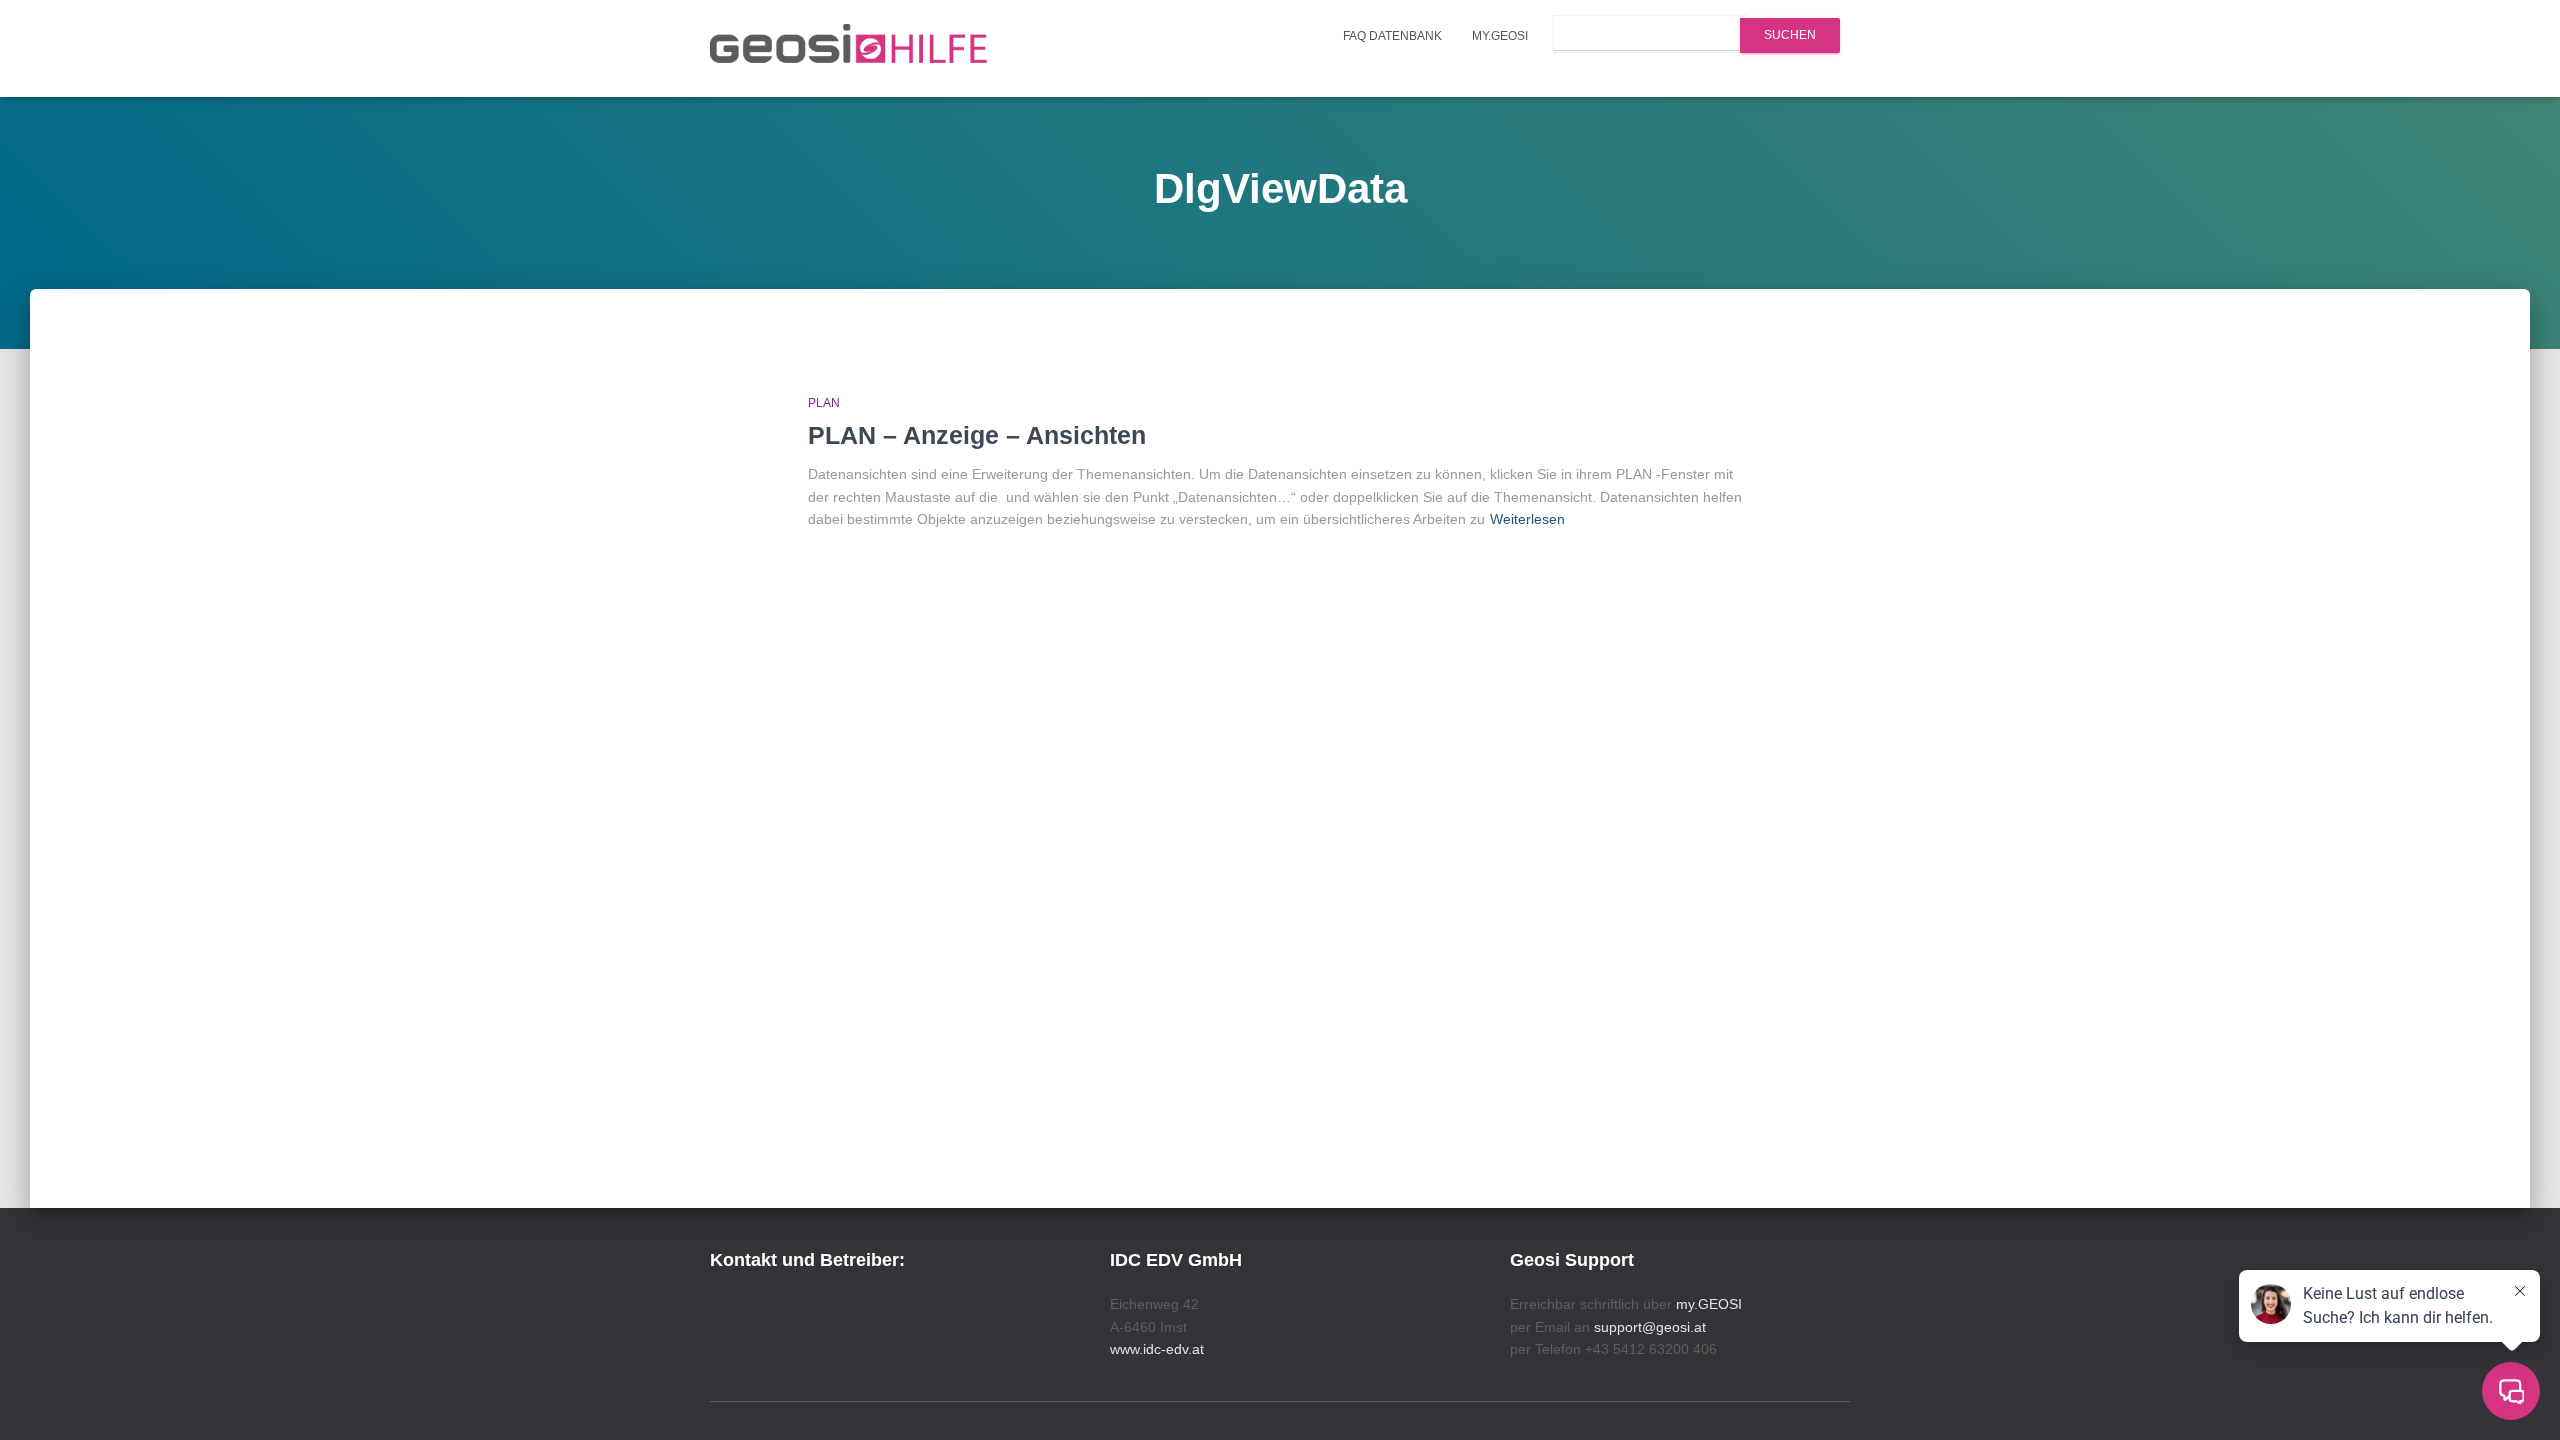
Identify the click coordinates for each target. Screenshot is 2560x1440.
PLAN (824, 403)
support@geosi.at (1650, 1327)
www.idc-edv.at (1157, 1349)
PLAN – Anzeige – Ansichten (977, 435)
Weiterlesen (1527, 519)
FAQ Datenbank (1392, 36)
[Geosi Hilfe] (849, 49)
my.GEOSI (1500, 36)
